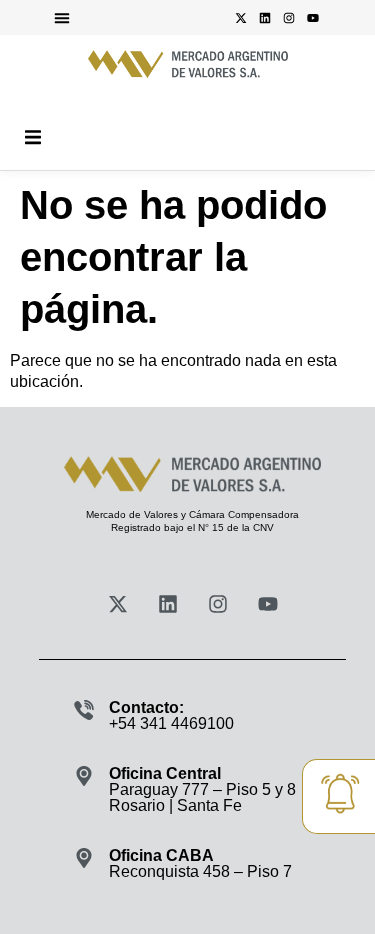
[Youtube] (313, 18)
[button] (62, 18)
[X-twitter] (241, 18)
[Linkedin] (265, 18)
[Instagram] (289, 18)
